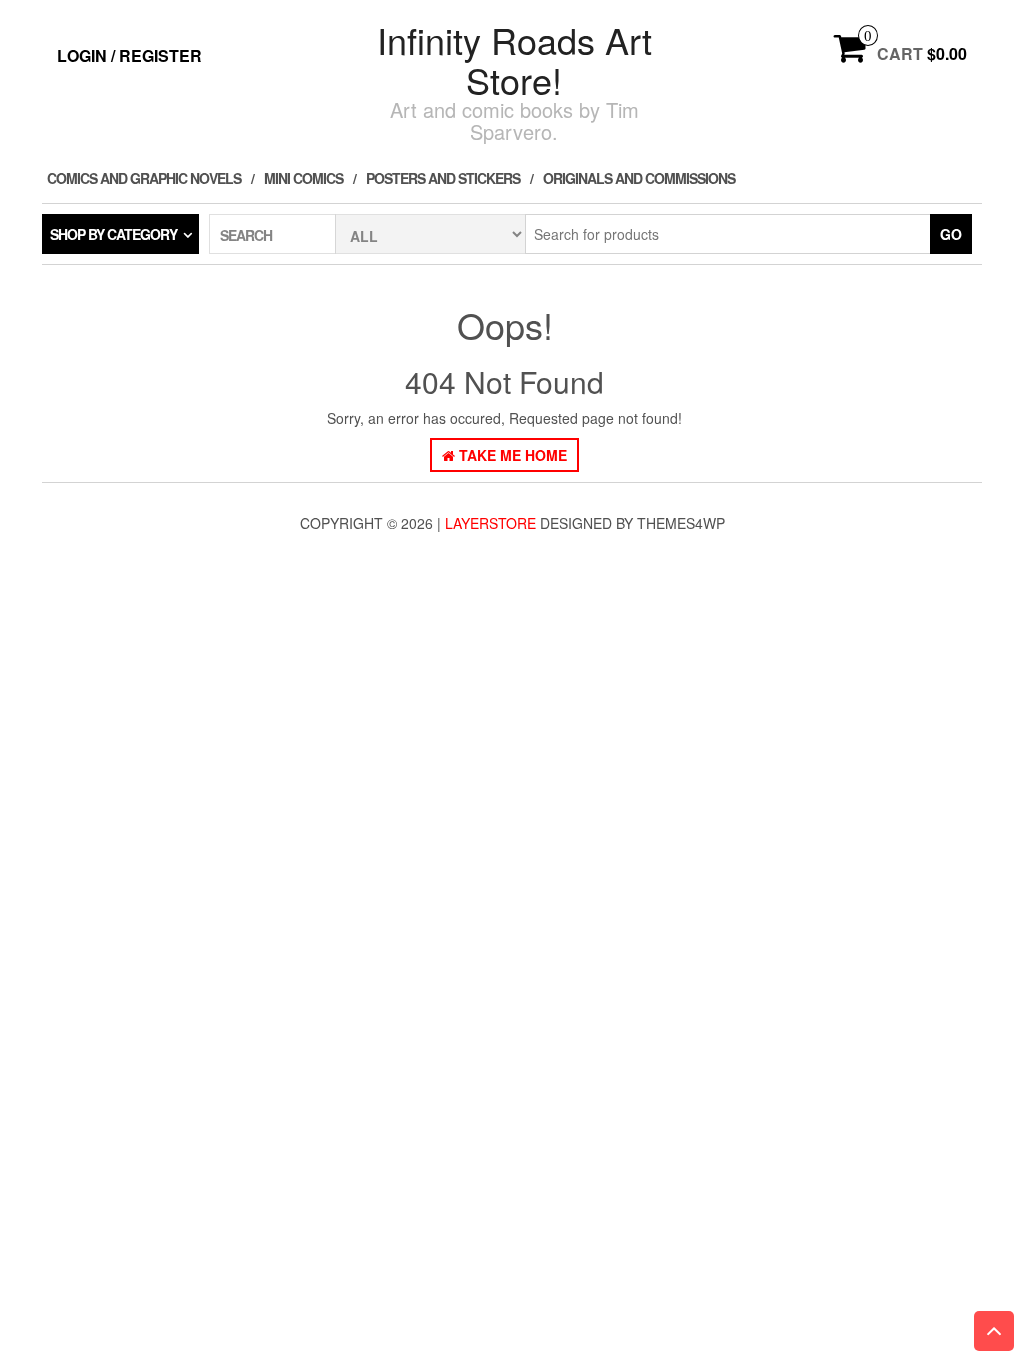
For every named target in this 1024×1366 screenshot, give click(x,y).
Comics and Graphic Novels (144, 178)
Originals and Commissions (639, 178)
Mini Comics (303, 178)
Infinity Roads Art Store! (514, 59)
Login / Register (129, 55)
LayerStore (490, 523)
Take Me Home (511, 455)
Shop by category (113, 234)
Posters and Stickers (443, 178)
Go (951, 234)
